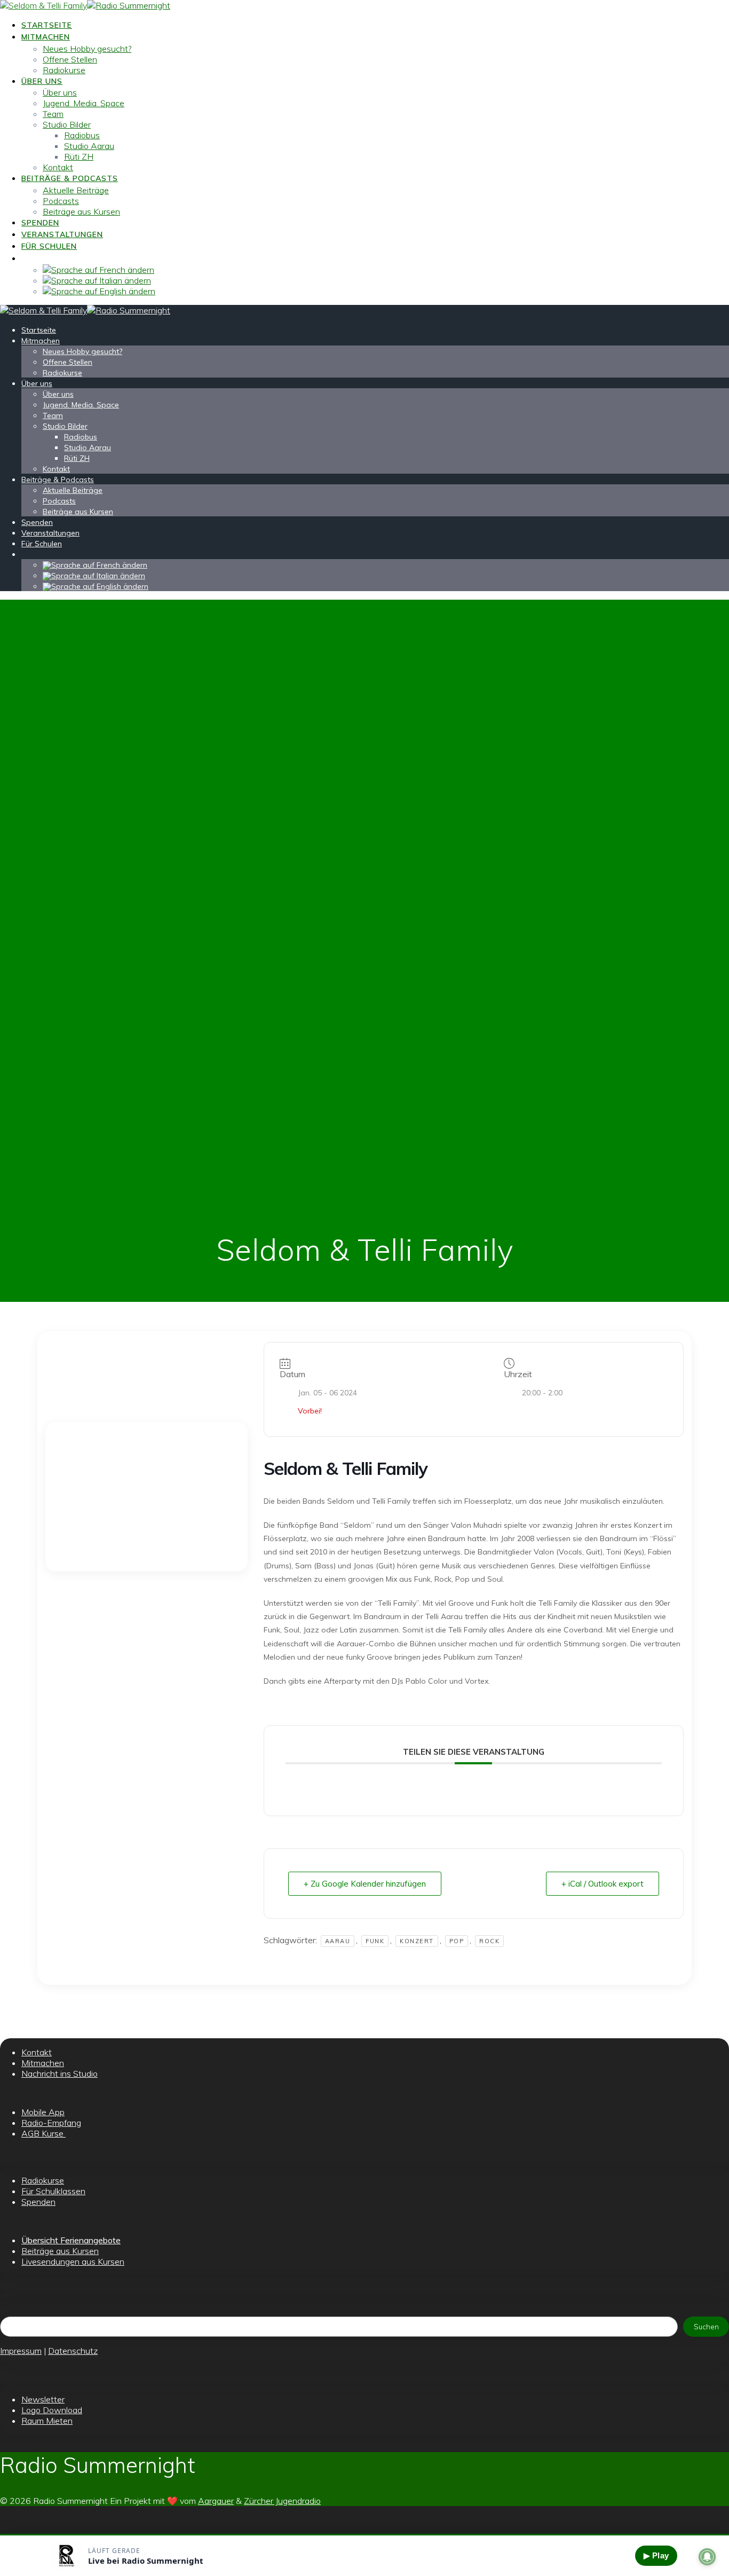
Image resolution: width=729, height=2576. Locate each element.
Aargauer (216, 2501)
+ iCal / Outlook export (603, 1884)
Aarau (338, 1941)
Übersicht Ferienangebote (71, 2240)
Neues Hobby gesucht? (87, 49)
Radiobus (82, 135)
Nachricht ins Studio (60, 2074)
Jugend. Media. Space (84, 103)
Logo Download (52, 2410)
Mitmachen (46, 37)
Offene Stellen (70, 59)
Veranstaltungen (62, 234)
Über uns (42, 81)
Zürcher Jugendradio (282, 2501)
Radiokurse (64, 70)
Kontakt (58, 167)
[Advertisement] (146, 1497)
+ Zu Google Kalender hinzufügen (365, 1884)
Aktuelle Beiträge (76, 190)
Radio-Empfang (51, 2123)
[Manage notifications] (707, 2557)
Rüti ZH (79, 156)
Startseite (47, 25)
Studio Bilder (67, 124)
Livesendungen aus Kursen (73, 2261)
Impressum (21, 2351)
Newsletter (43, 2399)
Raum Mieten (47, 2421)
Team (53, 114)
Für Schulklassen (53, 2191)
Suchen (706, 2327)
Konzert (417, 1941)
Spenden (40, 223)
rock (489, 1941)
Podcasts (61, 201)
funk (375, 1941)
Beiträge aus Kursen (81, 211)
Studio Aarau (89, 146)
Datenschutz (73, 2351)
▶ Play (656, 2555)
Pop (457, 1941)
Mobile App (43, 2112)
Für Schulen (49, 246)
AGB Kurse (43, 2133)
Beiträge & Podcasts (70, 178)
